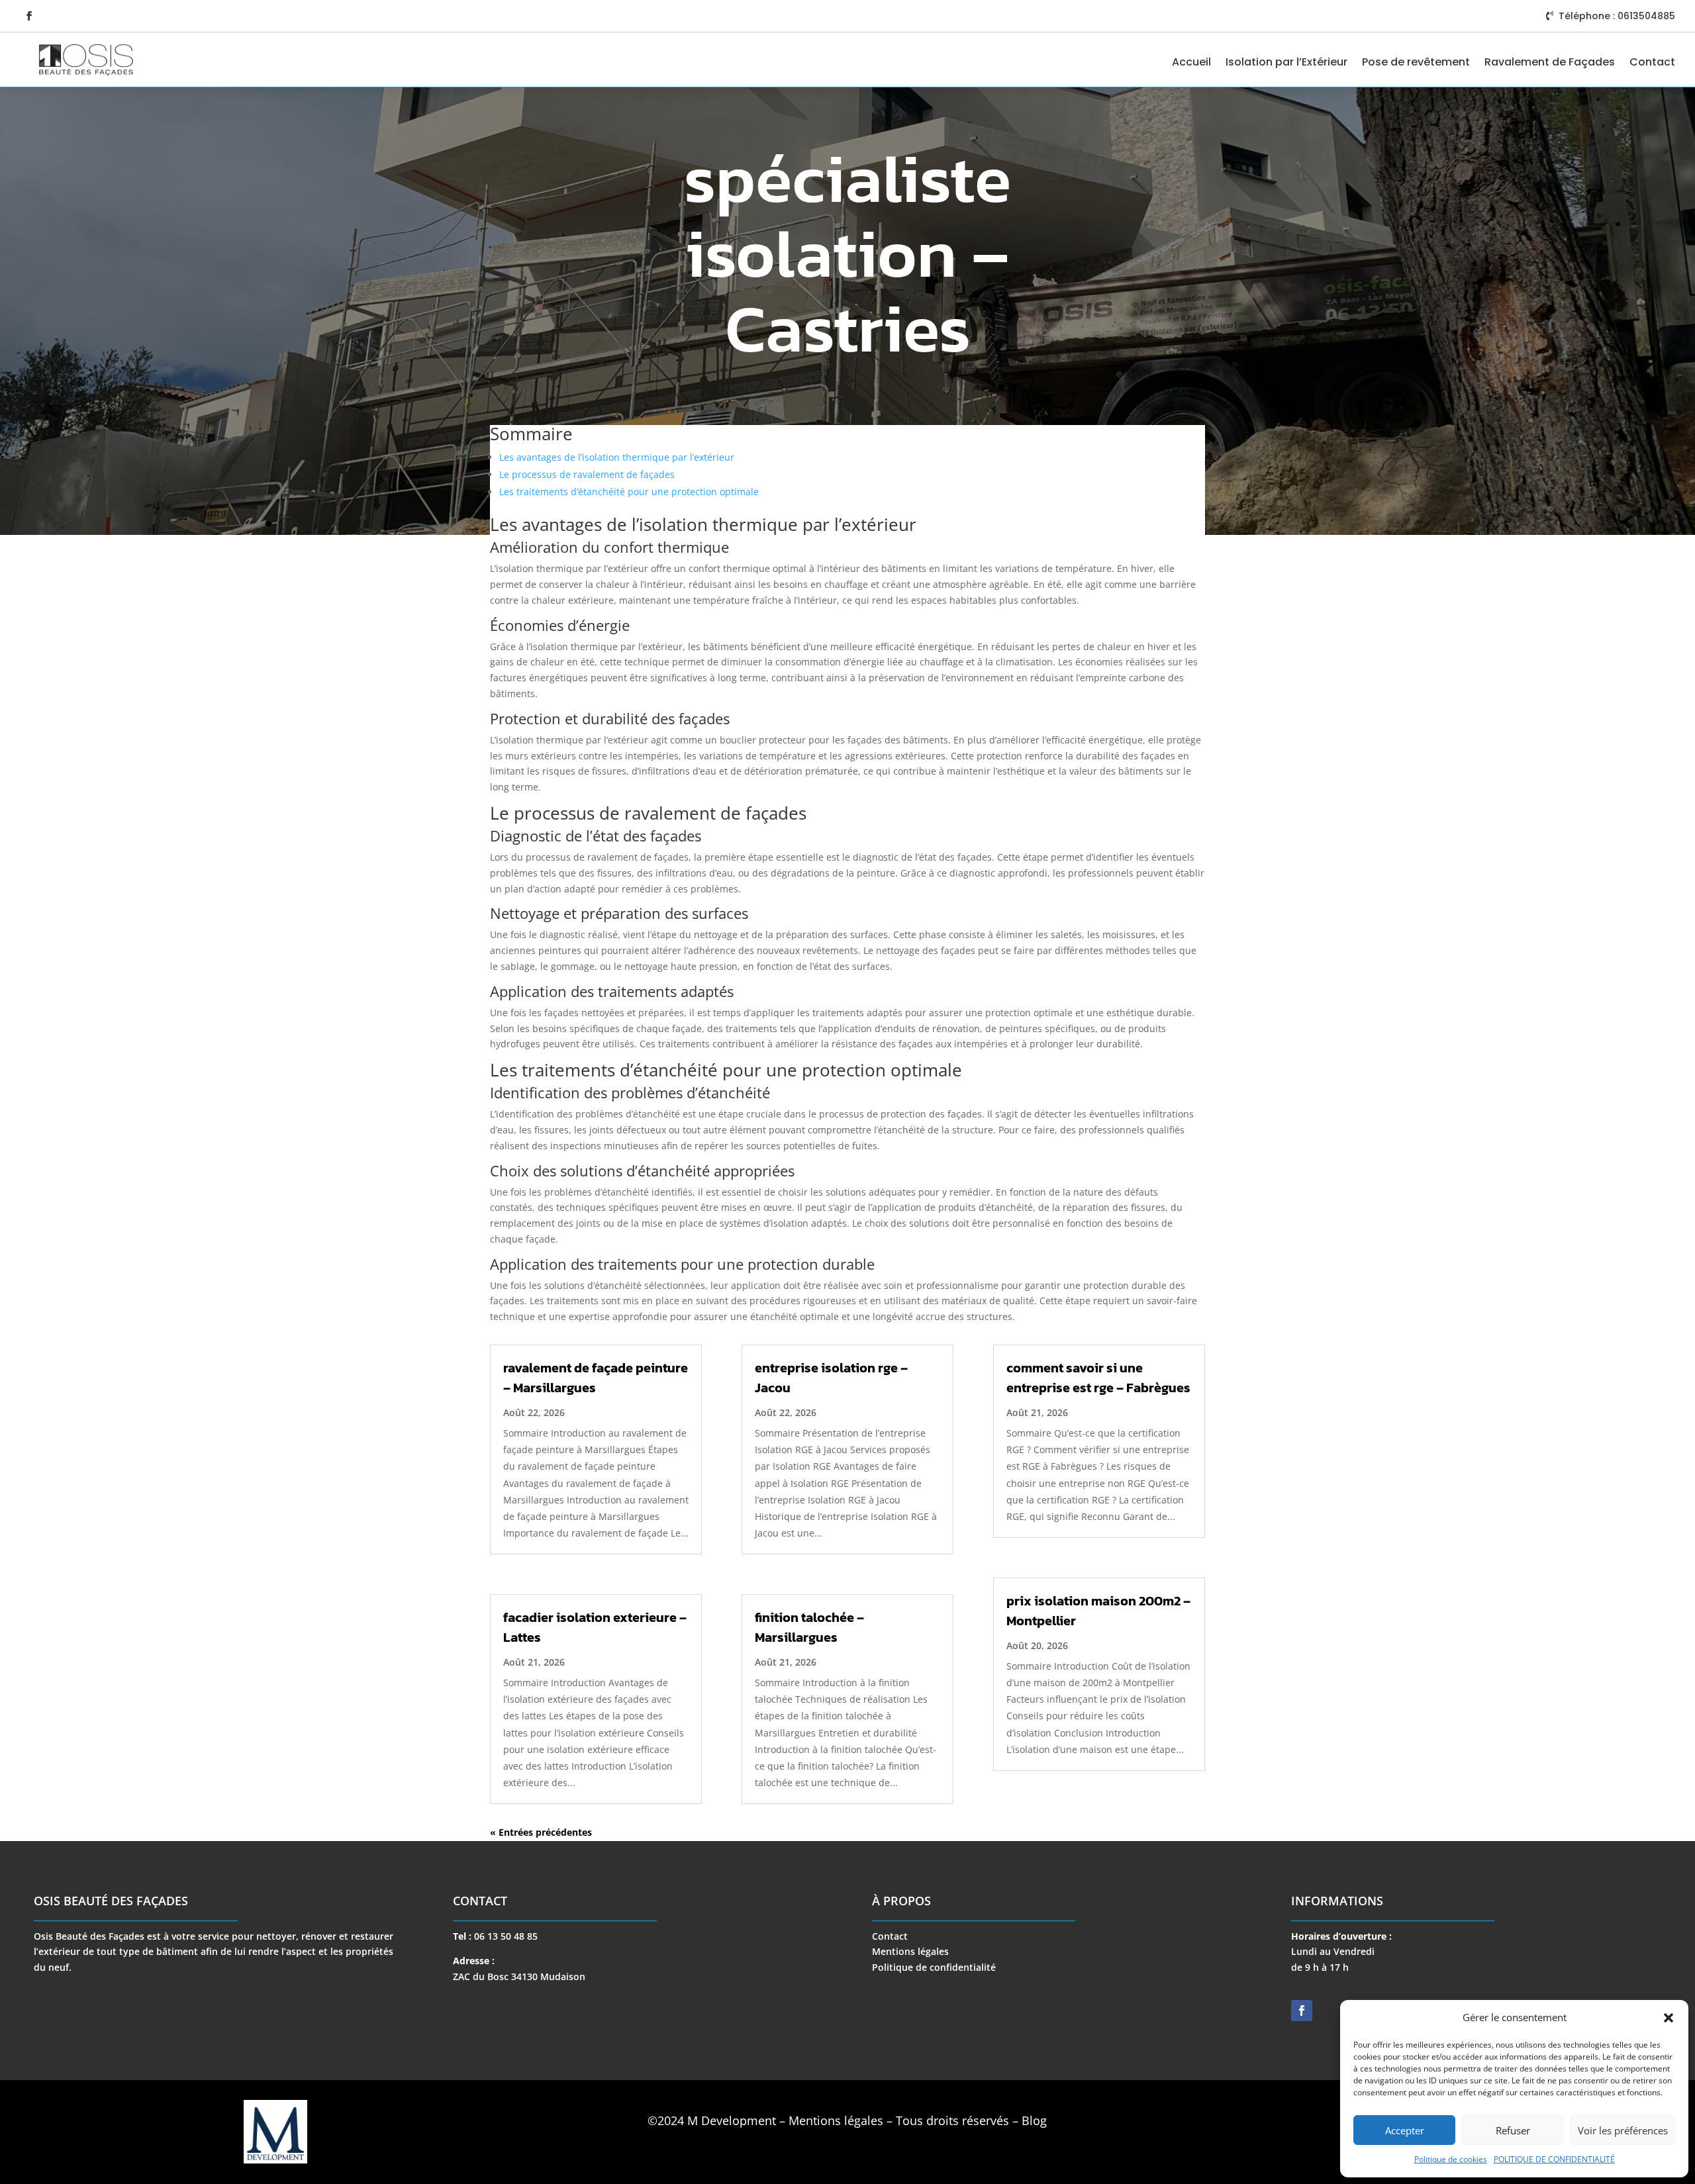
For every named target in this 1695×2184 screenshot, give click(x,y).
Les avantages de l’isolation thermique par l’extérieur (617, 457)
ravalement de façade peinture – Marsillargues (596, 1378)
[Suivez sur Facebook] (29, 16)
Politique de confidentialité (934, 1967)
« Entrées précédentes (541, 1832)
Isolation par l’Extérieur (1286, 62)
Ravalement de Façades (1550, 62)
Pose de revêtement (1416, 62)
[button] (1669, 2018)
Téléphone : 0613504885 (1617, 16)
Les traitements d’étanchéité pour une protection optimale (629, 492)
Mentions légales (910, 1951)
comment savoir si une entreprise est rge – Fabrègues (1098, 1378)
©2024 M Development (712, 2120)
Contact (1652, 62)
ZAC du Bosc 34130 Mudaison (519, 1976)
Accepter (1405, 2130)
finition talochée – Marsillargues (809, 1627)
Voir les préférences (1623, 2130)
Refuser (1513, 2130)
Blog (1034, 2120)
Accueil (1191, 62)
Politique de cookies (1451, 2159)
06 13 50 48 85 (506, 1936)
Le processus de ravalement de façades (587, 474)
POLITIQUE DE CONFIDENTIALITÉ (1554, 2159)
